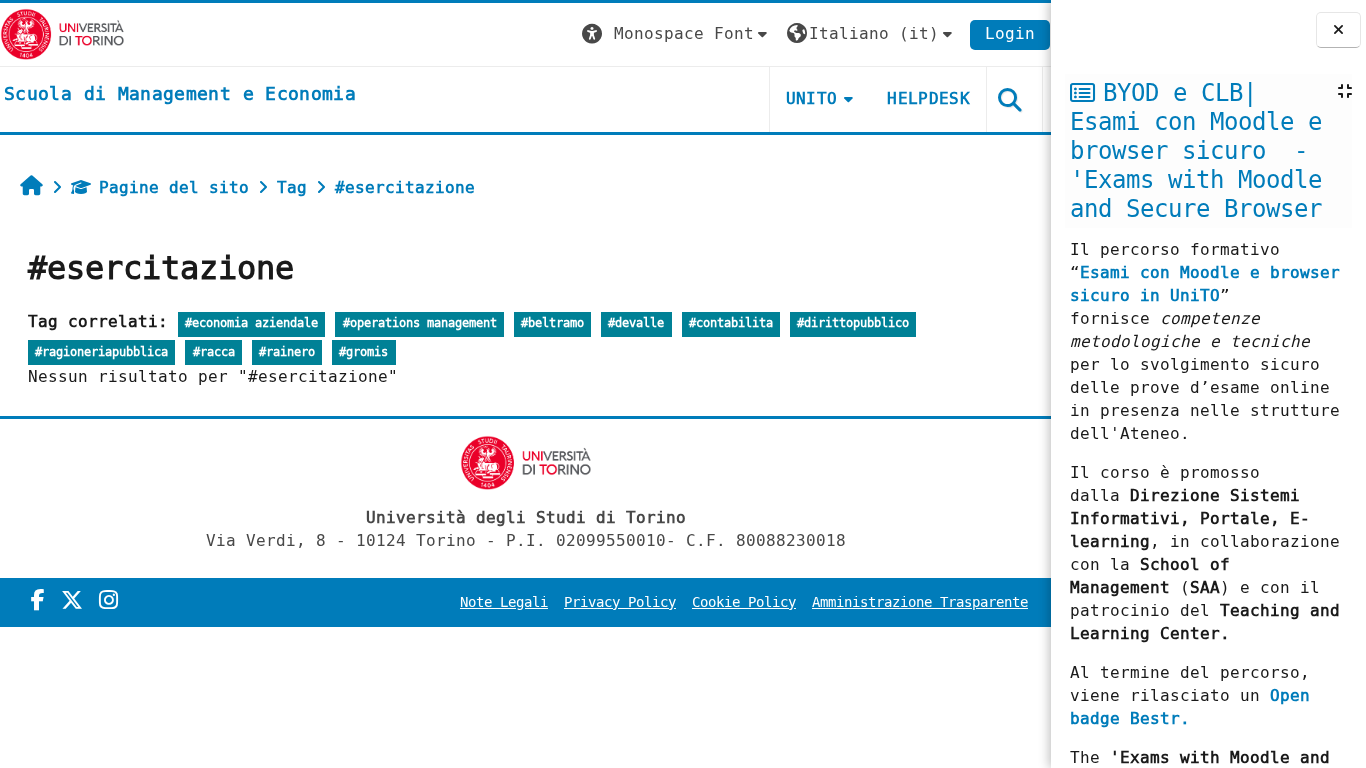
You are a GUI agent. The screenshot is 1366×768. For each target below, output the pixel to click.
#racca (214, 352)
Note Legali (504, 602)
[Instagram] (108, 601)
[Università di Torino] (62, 33)
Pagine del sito (174, 187)
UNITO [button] (812, 98)
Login (1010, 33)
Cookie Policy (744, 602)
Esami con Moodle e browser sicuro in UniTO (1205, 284)
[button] (677, 34)
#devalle (636, 323)
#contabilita (731, 323)
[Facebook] (38, 601)
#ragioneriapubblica (101, 352)
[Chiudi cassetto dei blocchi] (1338, 30)
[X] (72, 601)
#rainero (287, 352)
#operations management (420, 323)
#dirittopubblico (853, 323)
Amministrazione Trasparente (920, 602)
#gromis (363, 352)
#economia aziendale (251, 323)
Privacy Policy (620, 602)
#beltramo (552, 323)
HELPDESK (928, 98)
